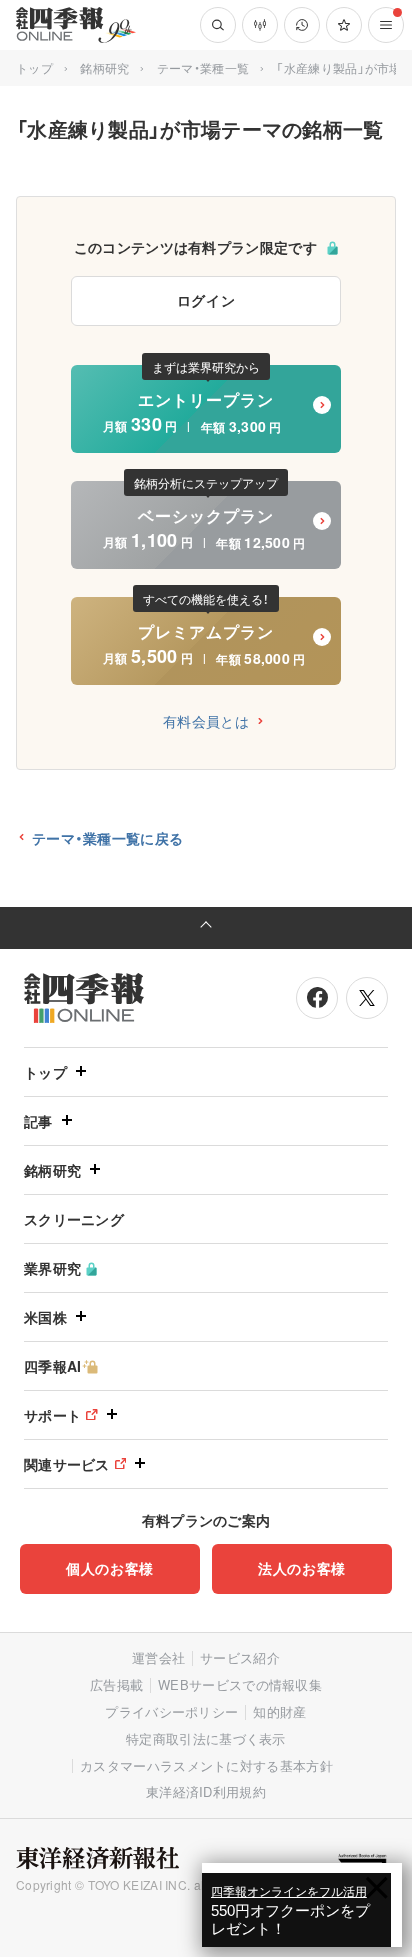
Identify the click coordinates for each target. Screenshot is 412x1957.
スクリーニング (74, 1219)
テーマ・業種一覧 (203, 67)
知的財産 (279, 1711)
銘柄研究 (104, 67)
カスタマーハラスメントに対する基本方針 (206, 1765)
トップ (34, 67)
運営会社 (158, 1657)
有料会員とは (206, 721)
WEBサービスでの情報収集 (240, 1684)
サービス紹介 (240, 1657)
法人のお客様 (302, 1568)
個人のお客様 (110, 1568)
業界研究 (52, 1268)
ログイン (206, 300)
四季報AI (53, 1366)
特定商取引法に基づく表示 (206, 1738)
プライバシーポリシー (171, 1711)
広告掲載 (116, 1684)
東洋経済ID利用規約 (206, 1791)
